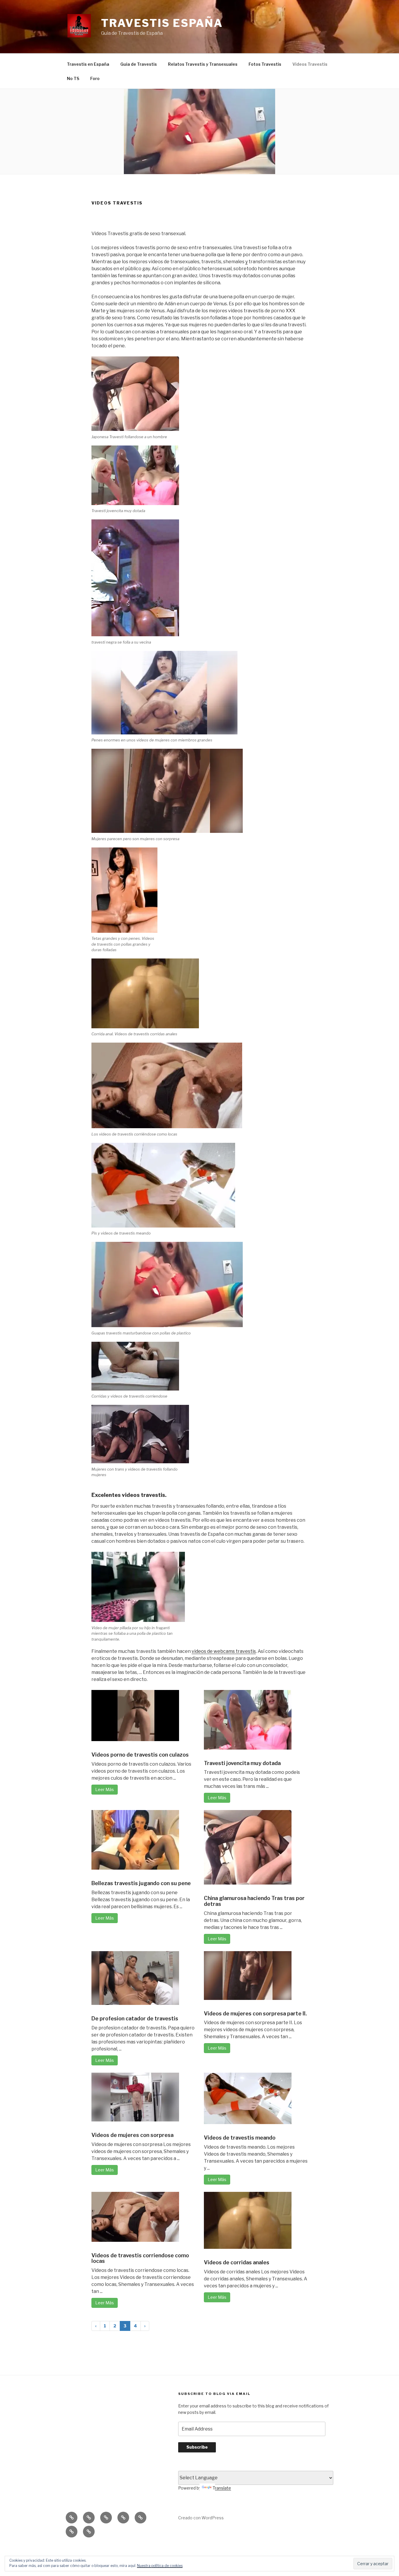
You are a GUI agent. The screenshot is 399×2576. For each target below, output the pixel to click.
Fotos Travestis (265, 64)
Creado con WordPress (201, 2518)
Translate (222, 2488)
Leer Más (105, 1789)
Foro (95, 78)
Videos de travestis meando (240, 2138)
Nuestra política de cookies (160, 2566)
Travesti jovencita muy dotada (242, 1763)
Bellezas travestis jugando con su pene (141, 1883)
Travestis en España (88, 64)
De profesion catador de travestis (135, 2018)
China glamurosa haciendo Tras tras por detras (254, 1901)
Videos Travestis (310, 64)
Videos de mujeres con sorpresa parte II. (255, 2014)
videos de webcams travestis (224, 1651)
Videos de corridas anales (237, 2262)
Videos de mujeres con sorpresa (132, 2135)
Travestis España (162, 23)
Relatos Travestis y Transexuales (203, 64)
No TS (73, 78)
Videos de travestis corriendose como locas (140, 2258)
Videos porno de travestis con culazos (140, 1755)
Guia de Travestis (139, 64)
